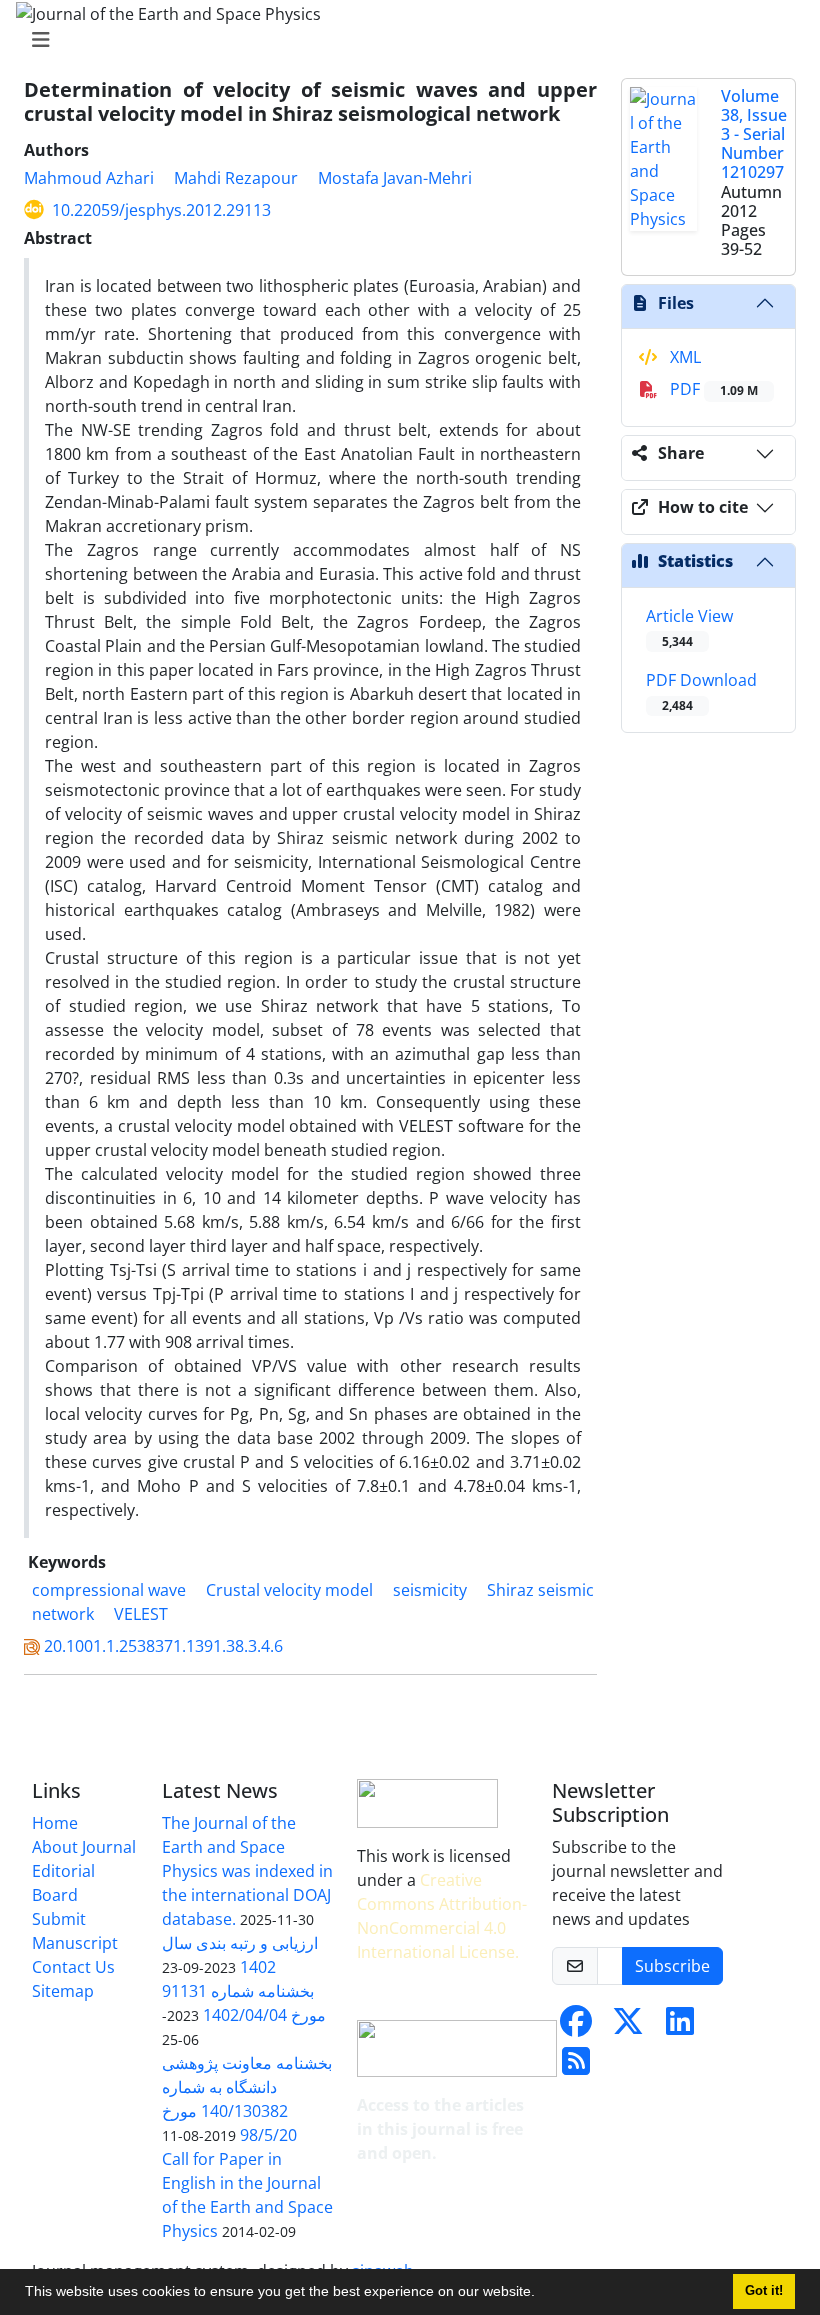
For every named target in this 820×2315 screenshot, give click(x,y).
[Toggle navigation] (404, 40)
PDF (712, 389)
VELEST (141, 1614)
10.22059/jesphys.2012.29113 (161, 210)
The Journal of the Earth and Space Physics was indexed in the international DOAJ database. (247, 1871)
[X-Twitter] (628, 2027)
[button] (542, 2294)
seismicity (430, 1590)
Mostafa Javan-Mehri (395, 178)
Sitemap (63, 1991)
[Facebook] (576, 2027)
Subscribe (672, 1966)
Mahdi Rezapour (236, 178)
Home (55, 1823)
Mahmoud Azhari (89, 178)
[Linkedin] (680, 2027)
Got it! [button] (764, 2291)
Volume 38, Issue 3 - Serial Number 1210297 (754, 134)
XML (683, 357)
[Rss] (576, 2067)
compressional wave (109, 1590)
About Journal (84, 1847)
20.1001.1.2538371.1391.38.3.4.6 (163, 1646)
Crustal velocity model (289, 1590)
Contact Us (73, 1967)
